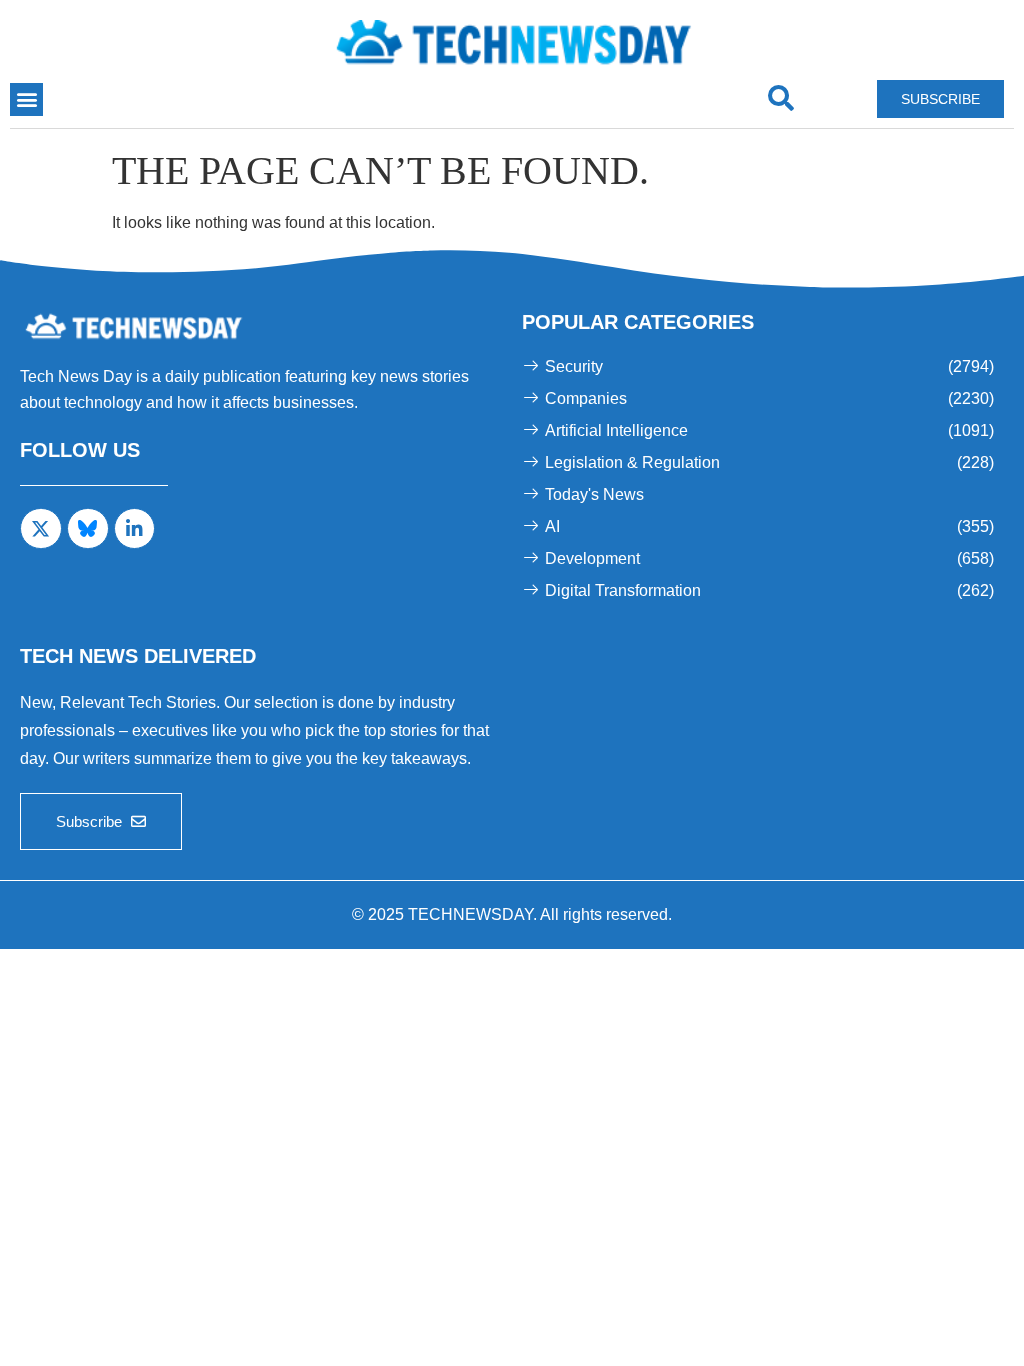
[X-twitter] (41, 529)
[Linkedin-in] (135, 529)
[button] (26, 99)
